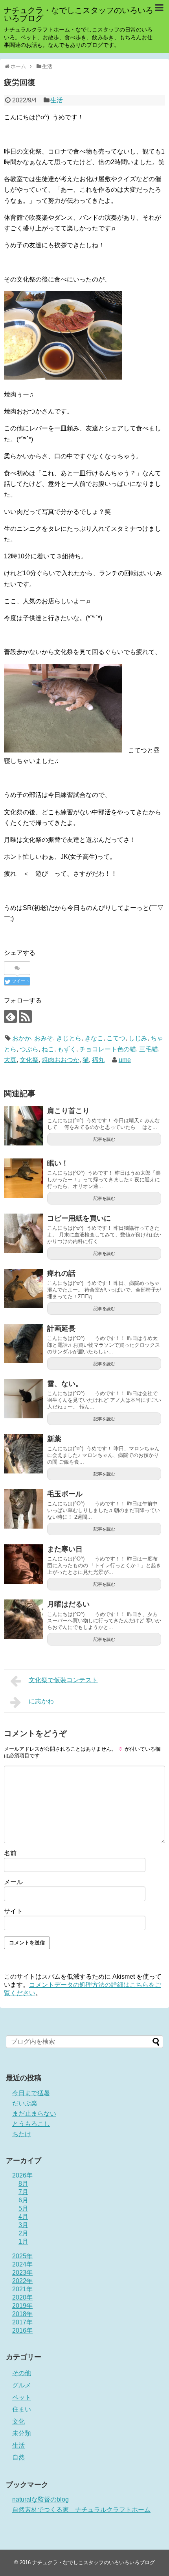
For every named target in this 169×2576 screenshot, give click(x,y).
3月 (23, 2225)
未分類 (22, 2433)
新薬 (54, 1439)
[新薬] (24, 1454)
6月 (23, 2200)
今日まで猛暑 (31, 2093)
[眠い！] (24, 1178)
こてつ (116, 1038)
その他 (22, 2373)
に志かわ (41, 1701)
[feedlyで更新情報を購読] (10, 1017)
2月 (23, 2233)
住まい (22, 2409)
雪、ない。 (65, 1384)
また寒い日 (65, 1549)
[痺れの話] (24, 1288)
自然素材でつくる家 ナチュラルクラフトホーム (81, 2510)
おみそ (44, 1038)
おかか (22, 1038)
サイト (13, 1911)
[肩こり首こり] (24, 1126)
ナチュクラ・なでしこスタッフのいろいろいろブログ (79, 14)
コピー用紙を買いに (79, 1218)
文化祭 (29, 1060)
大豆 (10, 1060)
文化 (18, 2421)
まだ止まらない (34, 2114)
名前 (10, 1853)
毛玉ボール (65, 1494)
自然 (18, 2457)
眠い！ (58, 1163)
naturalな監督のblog (40, 2499)
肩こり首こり (68, 1111)
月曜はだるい (68, 1604)
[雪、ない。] (24, 1399)
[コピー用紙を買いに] (24, 1233)
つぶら (29, 1049)
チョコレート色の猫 (108, 1049)
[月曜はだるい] (24, 1619)
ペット (22, 2397)
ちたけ (22, 2134)
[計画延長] (24, 1344)
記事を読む (104, 1139)
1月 (23, 2241)
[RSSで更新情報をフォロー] (25, 1017)
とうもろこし (31, 2124)
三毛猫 (149, 1049)
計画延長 (61, 1329)
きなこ (94, 1038)
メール (13, 1882)
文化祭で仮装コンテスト (63, 1680)
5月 (23, 2208)
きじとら (69, 1038)
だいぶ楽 (25, 2103)
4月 (23, 2217)
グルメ (22, 2385)
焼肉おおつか (61, 1060)
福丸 (98, 1060)
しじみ (138, 1038)
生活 (57, 100)
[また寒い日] (24, 1564)
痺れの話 (61, 1273)
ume (125, 1060)
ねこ (48, 1049)
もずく (67, 1049)
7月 (23, 2192)
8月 (23, 2184)
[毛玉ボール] (24, 1509)
